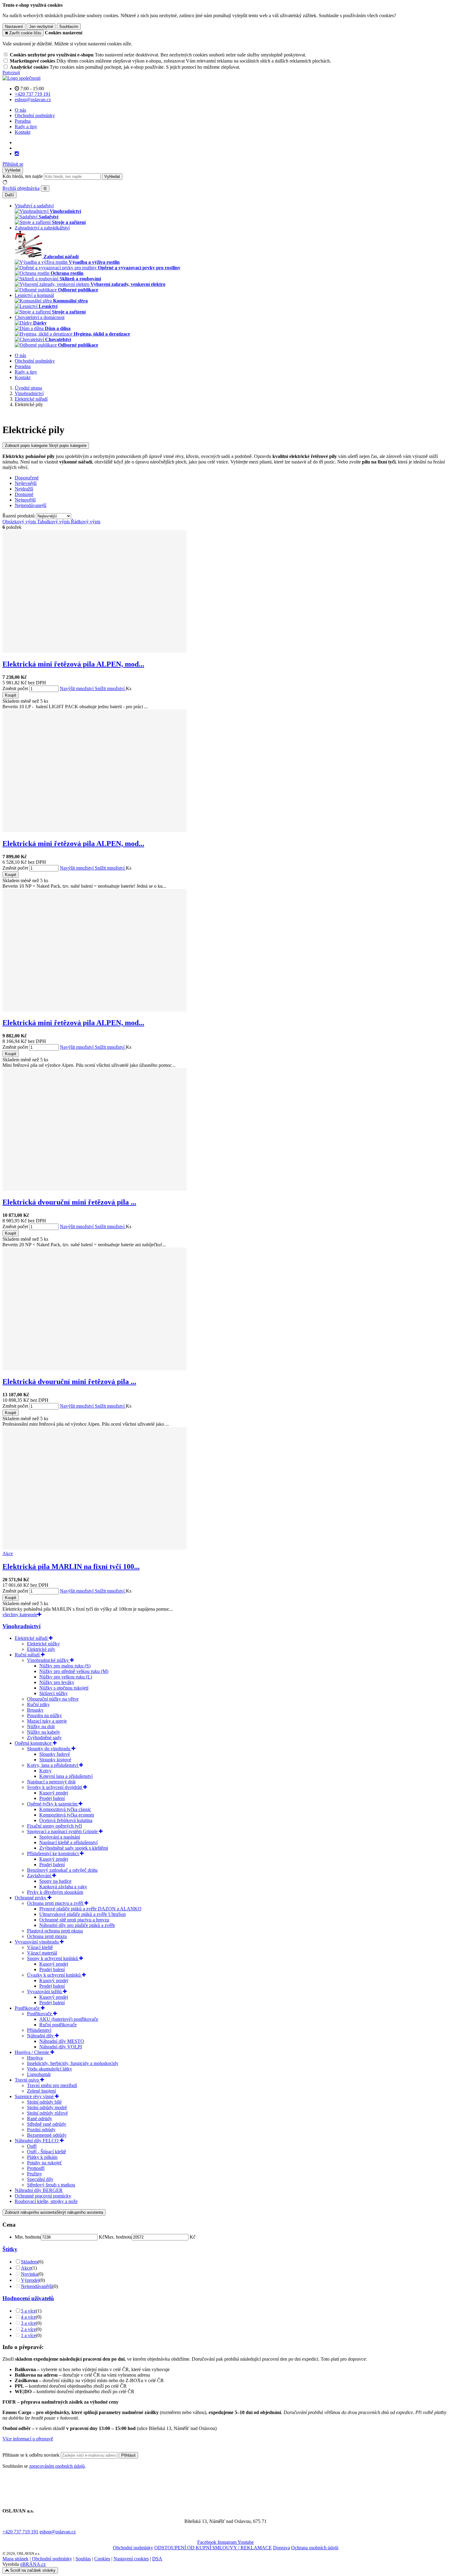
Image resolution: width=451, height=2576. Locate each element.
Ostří (32, 2146)
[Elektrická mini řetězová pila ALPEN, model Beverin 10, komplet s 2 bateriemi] (94, 1010)
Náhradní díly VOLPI (61, 2047)
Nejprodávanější (37, 2286)
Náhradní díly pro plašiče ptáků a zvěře (77, 1925)
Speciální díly (40, 2179)
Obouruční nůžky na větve (53, 1699)
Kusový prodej (54, 1793)
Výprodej (30, 2280)
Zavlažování (40, 1876)
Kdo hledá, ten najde (23, 176)
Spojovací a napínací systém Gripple (63, 1831)
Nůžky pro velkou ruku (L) (66, 1677)
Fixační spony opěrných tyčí (54, 1826)
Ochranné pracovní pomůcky (43, 2196)
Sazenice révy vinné (35, 2096)
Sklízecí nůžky (54, 1693)
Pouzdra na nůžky (44, 1715)
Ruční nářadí (28, 1655)
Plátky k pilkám (42, 2157)
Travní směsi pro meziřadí (52, 2085)
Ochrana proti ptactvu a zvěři (56, 1903)
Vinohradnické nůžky (48, 1660)
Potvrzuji (11, 73)
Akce (26, 2268)
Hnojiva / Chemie (33, 2052)
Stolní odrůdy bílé (44, 2102)
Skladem (29, 2262)
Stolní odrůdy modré (47, 2107)
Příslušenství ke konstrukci (53, 1853)
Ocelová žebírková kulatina (66, 1820)
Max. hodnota (118, 2237)
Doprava (281, 2548)
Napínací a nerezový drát (51, 1782)
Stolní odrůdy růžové (47, 2113)
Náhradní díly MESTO (62, 2041)
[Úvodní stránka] (21, 78)
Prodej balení (52, 1798)
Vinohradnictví (21, 1626)
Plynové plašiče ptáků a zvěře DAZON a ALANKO (90, 1909)
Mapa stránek (15, 2559)
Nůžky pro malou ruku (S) (65, 1666)
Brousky (35, 1710)
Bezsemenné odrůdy (47, 2135)
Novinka (29, 2274)
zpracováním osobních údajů (57, 2466)
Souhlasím (69, 27)
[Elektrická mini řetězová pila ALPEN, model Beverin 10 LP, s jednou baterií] (94, 651)
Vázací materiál (42, 1953)
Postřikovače (28, 2008)
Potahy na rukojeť (44, 2163)
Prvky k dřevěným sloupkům (55, 1892)
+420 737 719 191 (20, 2532)
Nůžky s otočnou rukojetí (64, 1688)
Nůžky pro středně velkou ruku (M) (74, 1671)
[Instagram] (17, 154)
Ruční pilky (38, 1704)
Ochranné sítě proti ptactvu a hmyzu (74, 1920)
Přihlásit (128, 2455)
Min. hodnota (28, 2237)
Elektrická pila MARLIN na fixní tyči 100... (71, 1567)
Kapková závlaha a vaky (63, 1887)
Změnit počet (15, 688)
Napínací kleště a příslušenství (68, 1842)
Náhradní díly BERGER (39, 2190)
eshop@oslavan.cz (58, 2532)
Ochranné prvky (31, 1898)
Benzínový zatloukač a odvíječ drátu (62, 1870)
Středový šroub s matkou (51, 2185)
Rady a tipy (26, 127)
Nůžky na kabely (44, 1732)
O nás (20, 110)
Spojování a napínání (60, 1837)
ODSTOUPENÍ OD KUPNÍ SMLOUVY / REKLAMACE (213, 2548)
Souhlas (83, 2559)
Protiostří (36, 2168)
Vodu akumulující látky (50, 2069)
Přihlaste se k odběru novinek (32, 2455)
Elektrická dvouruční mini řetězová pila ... (69, 1202)
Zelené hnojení (41, 2091)
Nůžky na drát (41, 1726)
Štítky (10, 2249)
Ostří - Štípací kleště (46, 2152)
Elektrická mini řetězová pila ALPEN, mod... (73, 664)
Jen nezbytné (41, 27)
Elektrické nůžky (43, 1644)
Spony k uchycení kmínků (53, 1958)
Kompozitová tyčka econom (67, 1815)
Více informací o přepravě (28, 2439)
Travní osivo (27, 2080)
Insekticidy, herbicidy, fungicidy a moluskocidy (73, 2063)
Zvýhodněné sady (44, 1738)
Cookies (102, 2559)
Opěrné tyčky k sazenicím (53, 1804)
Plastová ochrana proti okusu (55, 1931)
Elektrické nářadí (32, 1638)
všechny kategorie (20, 1615)
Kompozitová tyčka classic (65, 1809)
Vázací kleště (40, 1947)
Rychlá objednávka (21, 188)
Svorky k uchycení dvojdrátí (55, 1787)
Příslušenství (39, 2030)
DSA (157, 2559)
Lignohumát (39, 2074)
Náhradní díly (41, 2036)
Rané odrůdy (40, 2118)
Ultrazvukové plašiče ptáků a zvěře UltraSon (83, 1914)
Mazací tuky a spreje (47, 1721)
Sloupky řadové (55, 1754)
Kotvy (45, 1771)
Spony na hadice (55, 1881)
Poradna (23, 121)
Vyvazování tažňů (45, 1992)
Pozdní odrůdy (41, 2130)
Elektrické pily (41, 1649)
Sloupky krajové (55, 1760)
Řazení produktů (19, 516)
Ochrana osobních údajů (315, 2548)
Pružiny (35, 2174)
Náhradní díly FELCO (37, 2141)
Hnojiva (35, 2058)
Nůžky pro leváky (57, 1682)
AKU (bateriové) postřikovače (69, 2019)
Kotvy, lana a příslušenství (53, 1765)
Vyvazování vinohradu (37, 1942)
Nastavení (14, 27)
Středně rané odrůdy (47, 2124)
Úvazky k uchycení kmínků (54, 1975)
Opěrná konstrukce (34, 1743)
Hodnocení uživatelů (28, 2298)
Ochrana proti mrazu (47, 1936)
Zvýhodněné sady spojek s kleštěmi (74, 1848)
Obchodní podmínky (35, 115)
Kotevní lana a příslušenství (66, 1776)
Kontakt (23, 132)
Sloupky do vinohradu (49, 1749)
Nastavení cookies (131, 2559)
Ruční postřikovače (58, 2025)
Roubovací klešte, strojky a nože (46, 2201)
